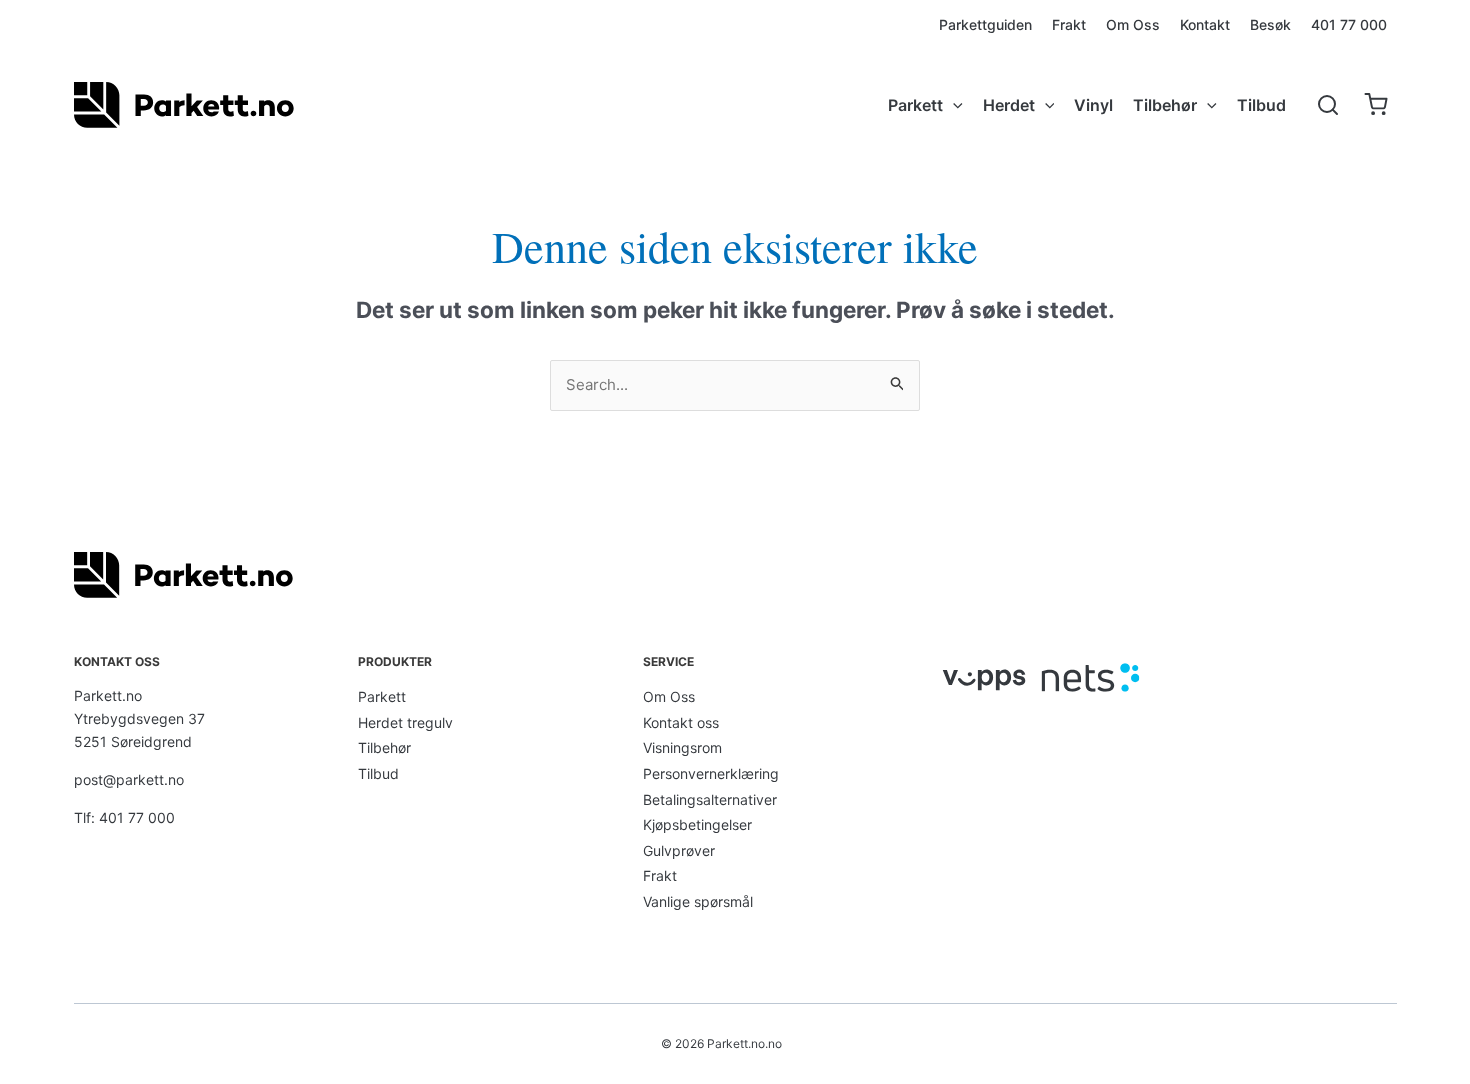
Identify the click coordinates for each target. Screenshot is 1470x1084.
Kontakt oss (681, 722)
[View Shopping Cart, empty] (1376, 105)
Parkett (382, 696)
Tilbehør (384, 747)
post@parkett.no (129, 779)
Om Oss (669, 696)
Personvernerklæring (711, 773)
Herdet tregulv (405, 722)
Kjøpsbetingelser (697, 824)
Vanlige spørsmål (698, 901)
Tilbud (378, 773)
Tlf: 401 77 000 (124, 817)
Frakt (660, 875)
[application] (953, 105)
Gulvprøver (679, 850)
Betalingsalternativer (710, 799)
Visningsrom (682, 747)
